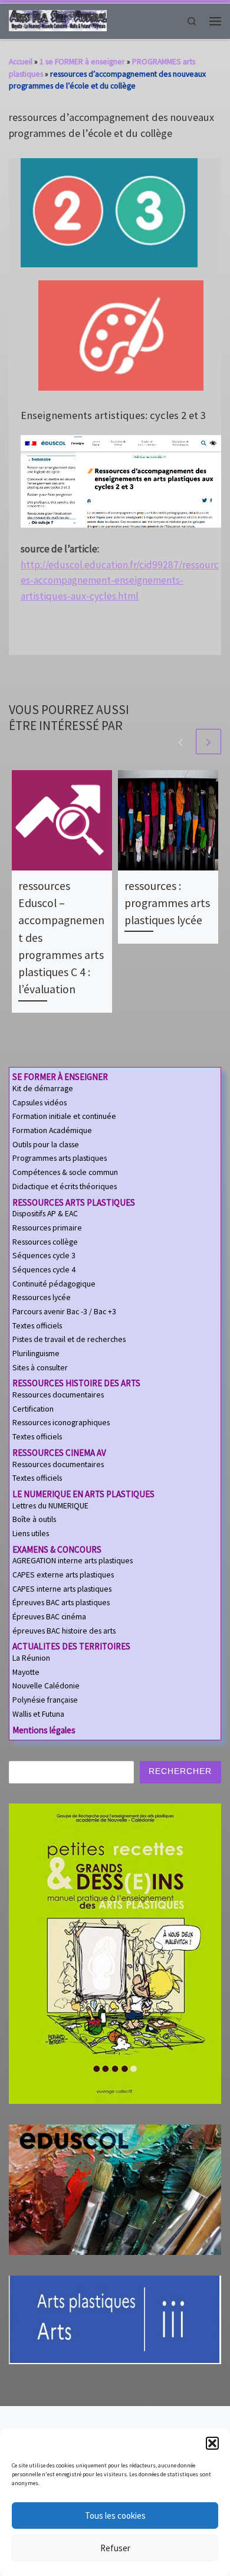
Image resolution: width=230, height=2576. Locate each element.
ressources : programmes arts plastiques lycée (167, 903)
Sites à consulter (40, 1368)
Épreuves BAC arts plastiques (61, 1603)
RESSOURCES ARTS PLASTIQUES (74, 1202)
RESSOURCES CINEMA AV (59, 1453)
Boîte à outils (34, 1519)
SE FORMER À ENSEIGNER (60, 1077)
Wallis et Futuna (38, 1714)
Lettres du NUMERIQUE (50, 1506)
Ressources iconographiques (61, 1423)
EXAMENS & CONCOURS (57, 1549)
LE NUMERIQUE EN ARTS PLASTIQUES (83, 1494)
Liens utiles (31, 1534)
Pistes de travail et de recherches (69, 1339)
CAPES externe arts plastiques (63, 1575)
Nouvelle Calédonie (46, 1686)
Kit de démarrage (43, 1089)
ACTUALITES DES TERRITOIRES (71, 1646)
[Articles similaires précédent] (181, 742)
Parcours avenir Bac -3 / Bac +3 (64, 1312)
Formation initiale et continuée (64, 1116)
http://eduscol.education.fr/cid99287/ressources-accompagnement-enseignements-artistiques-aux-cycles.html (120, 581)
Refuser (115, 2548)
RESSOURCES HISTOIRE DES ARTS (76, 1383)
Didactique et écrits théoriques (65, 1186)
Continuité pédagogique (54, 1284)
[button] (212, 2443)
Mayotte (26, 1672)
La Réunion (31, 1658)
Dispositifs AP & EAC (45, 1214)
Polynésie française (45, 1700)
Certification (33, 1409)
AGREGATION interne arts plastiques (73, 1561)
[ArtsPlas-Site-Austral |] (58, 20)
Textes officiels (37, 1326)
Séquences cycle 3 (44, 1256)
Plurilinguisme (36, 1354)
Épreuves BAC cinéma (49, 1617)
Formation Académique (52, 1130)
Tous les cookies (115, 2516)
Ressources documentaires (58, 1395)
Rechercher (180, 1771)
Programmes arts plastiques (60, 1158)
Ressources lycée (42, 1297)
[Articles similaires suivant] (208, 742)
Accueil (21, 61)
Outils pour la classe (46, 1145)
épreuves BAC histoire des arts (64, 1631)
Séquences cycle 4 (44, 1270)
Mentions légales (44, 1730)
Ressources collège (45, 1242)
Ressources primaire (47, 1228)
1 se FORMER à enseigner (82, 61)
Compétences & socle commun (65, 1172)
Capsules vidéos (40, 1103)
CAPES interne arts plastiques (62, 1589)
